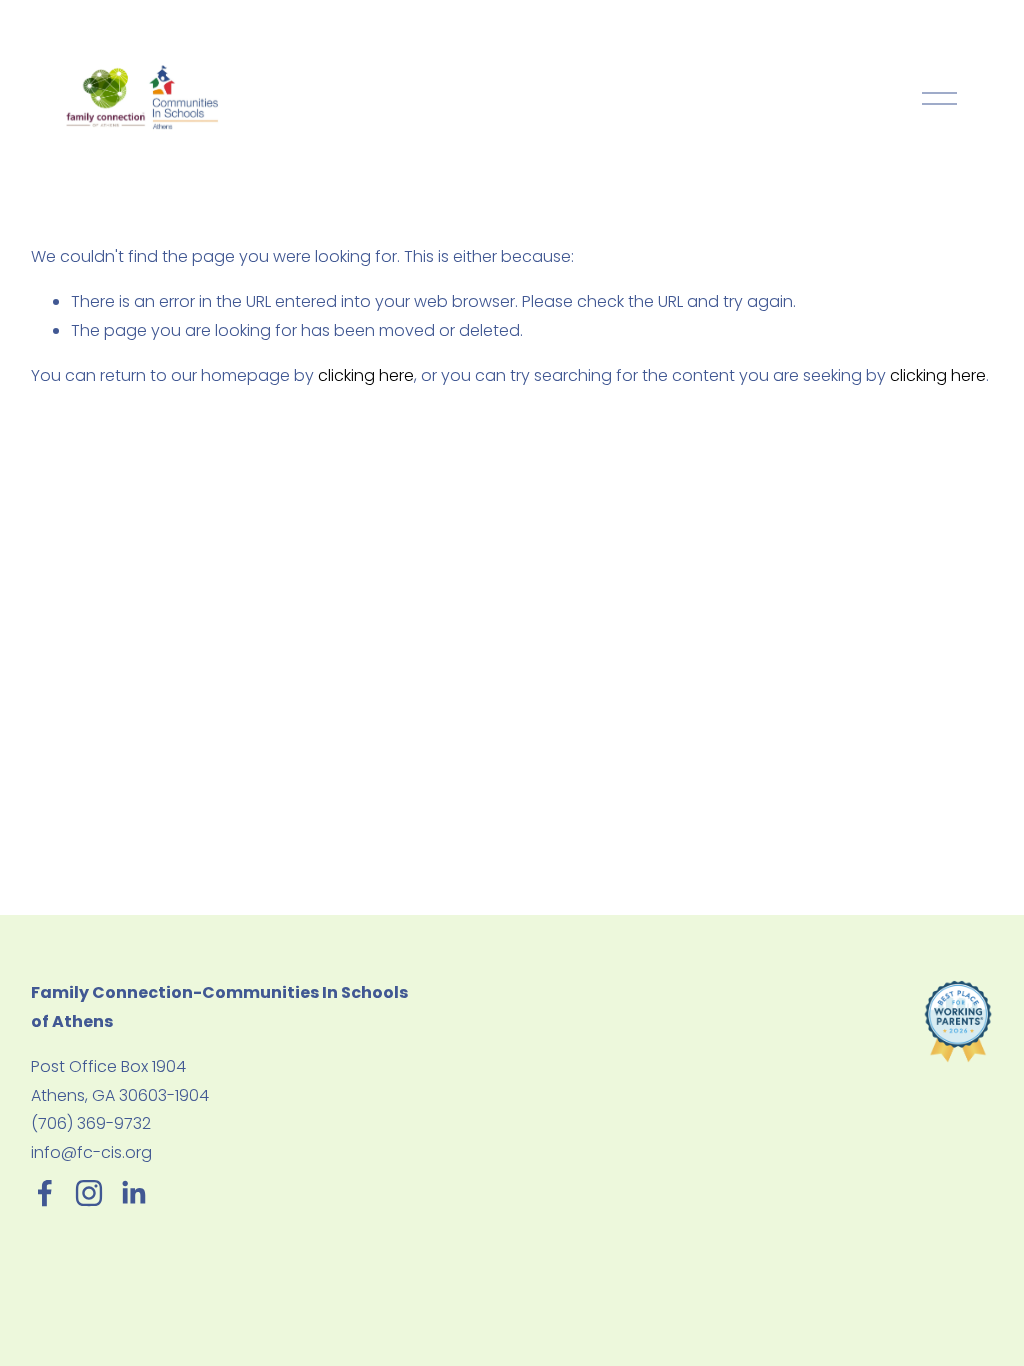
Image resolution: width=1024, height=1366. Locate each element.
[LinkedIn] (133, 1193)
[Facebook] (45, 1193)
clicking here (366, 375)
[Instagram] (89, 1193)
